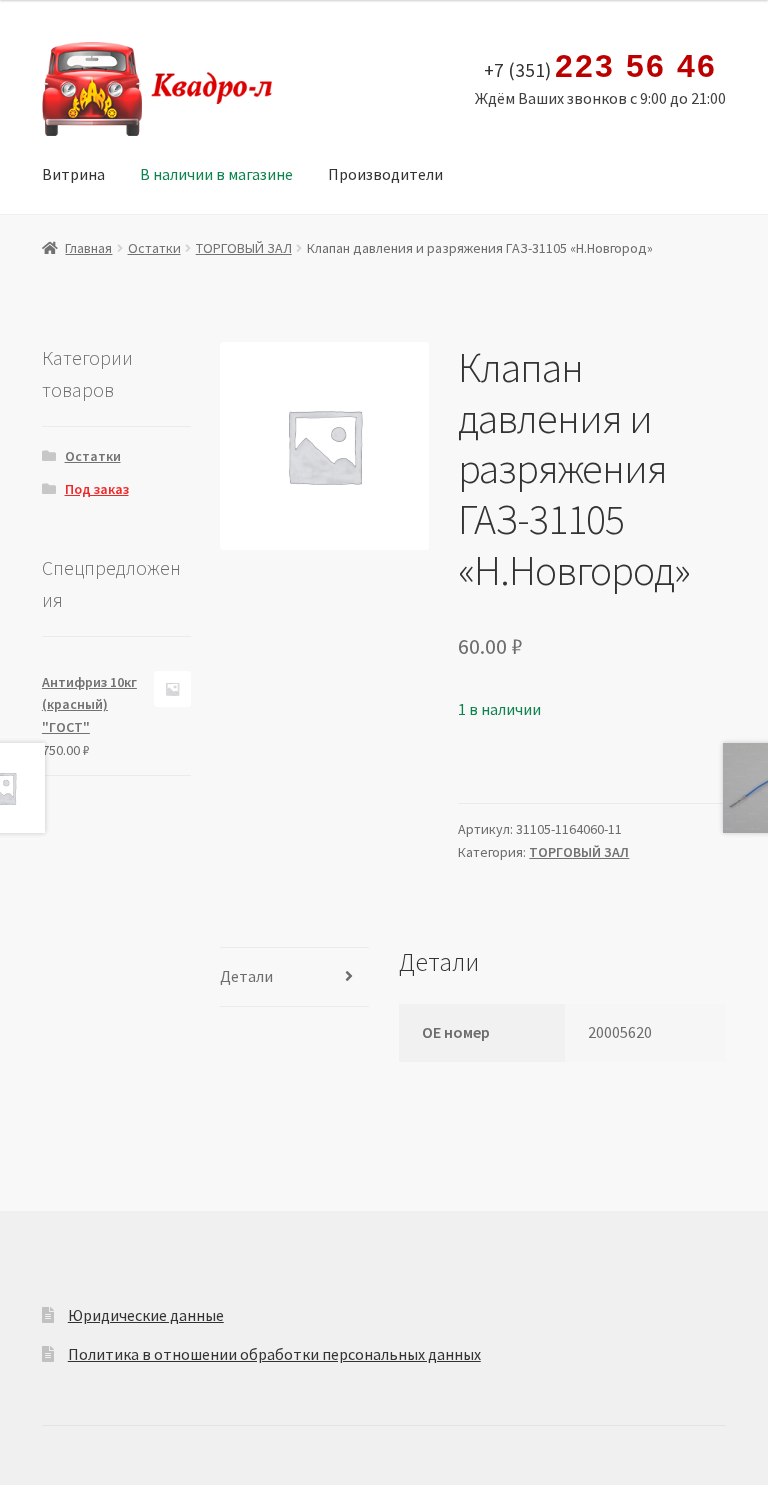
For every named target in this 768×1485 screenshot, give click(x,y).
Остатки (154, 248)
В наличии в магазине (216, 174)
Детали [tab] (246, 976)
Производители (385, 174)
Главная (88, 248)
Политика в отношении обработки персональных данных (274, 1354)
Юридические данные (146, 1315)
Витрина (73, 174)
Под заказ (97, 489)
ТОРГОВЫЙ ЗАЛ (244, 248)
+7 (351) (600, 67)
